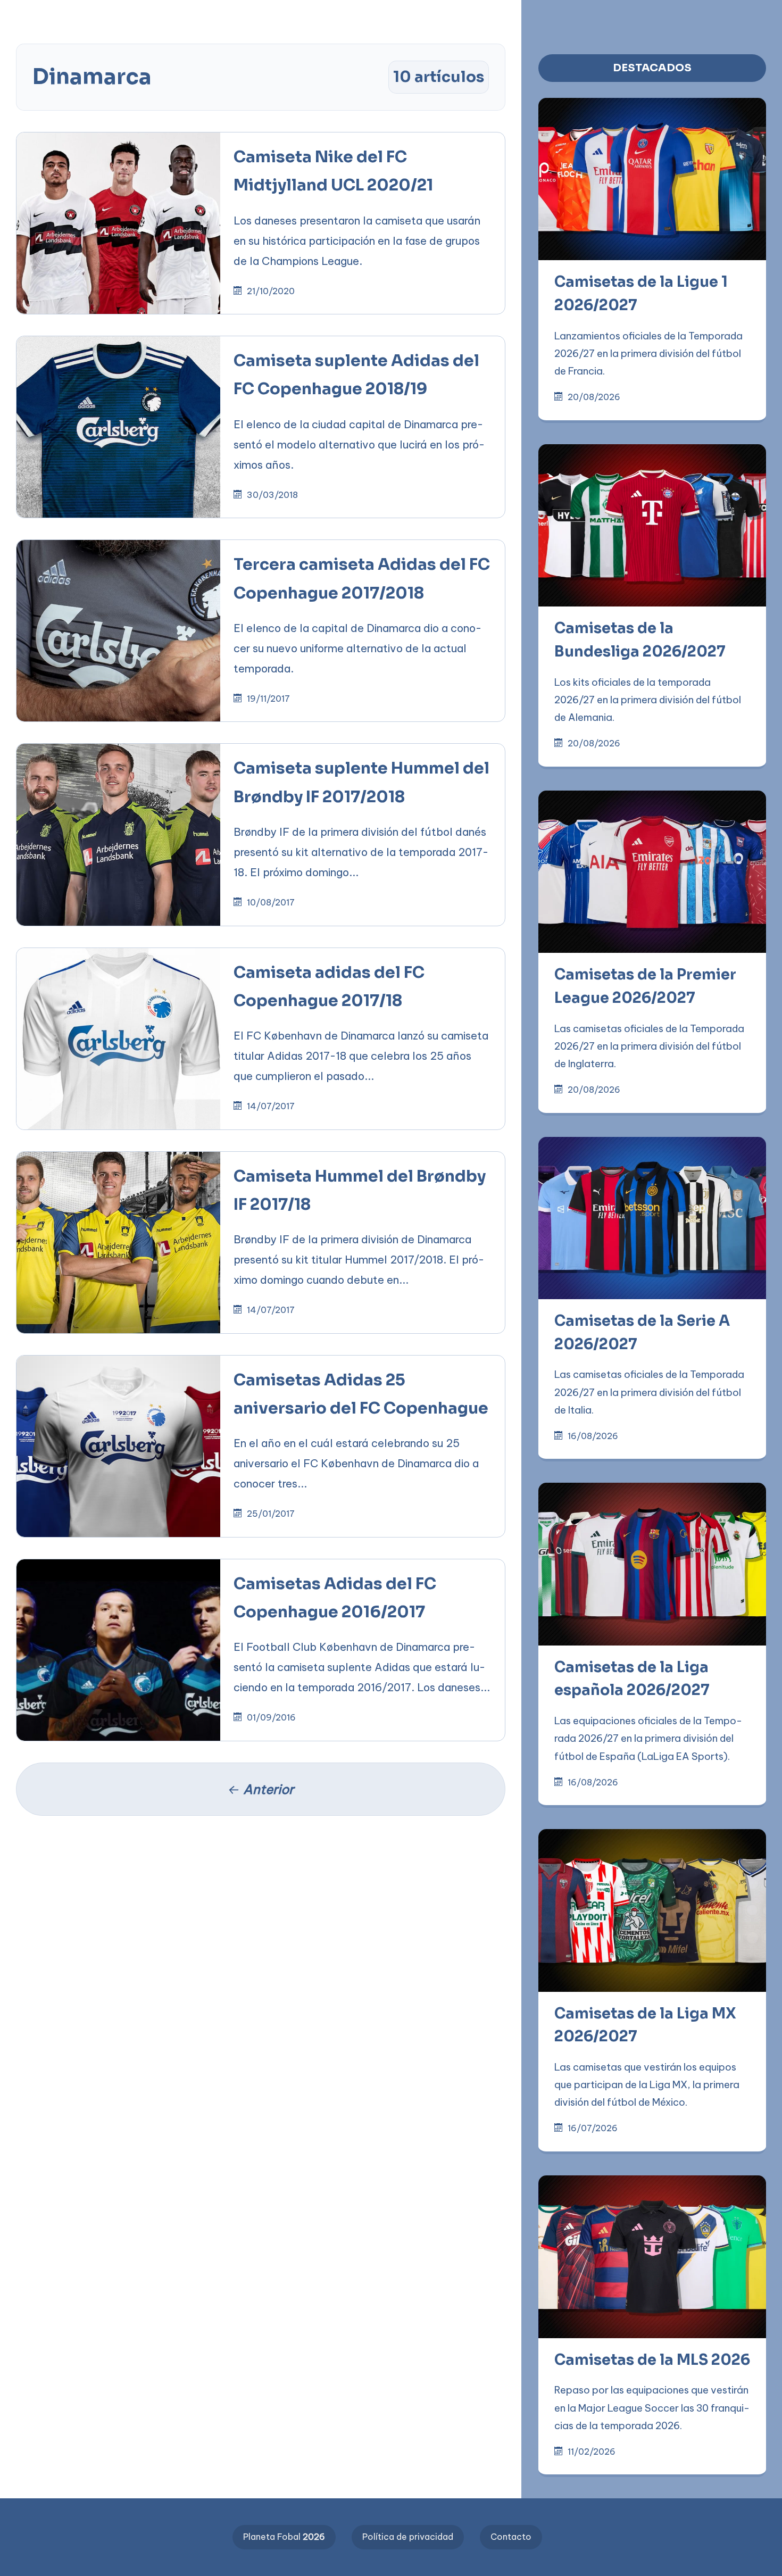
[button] (340, 17)
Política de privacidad (408, 2537)
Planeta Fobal (284, 2537)
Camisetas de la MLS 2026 (652, 2360)
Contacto (511, 2537)
